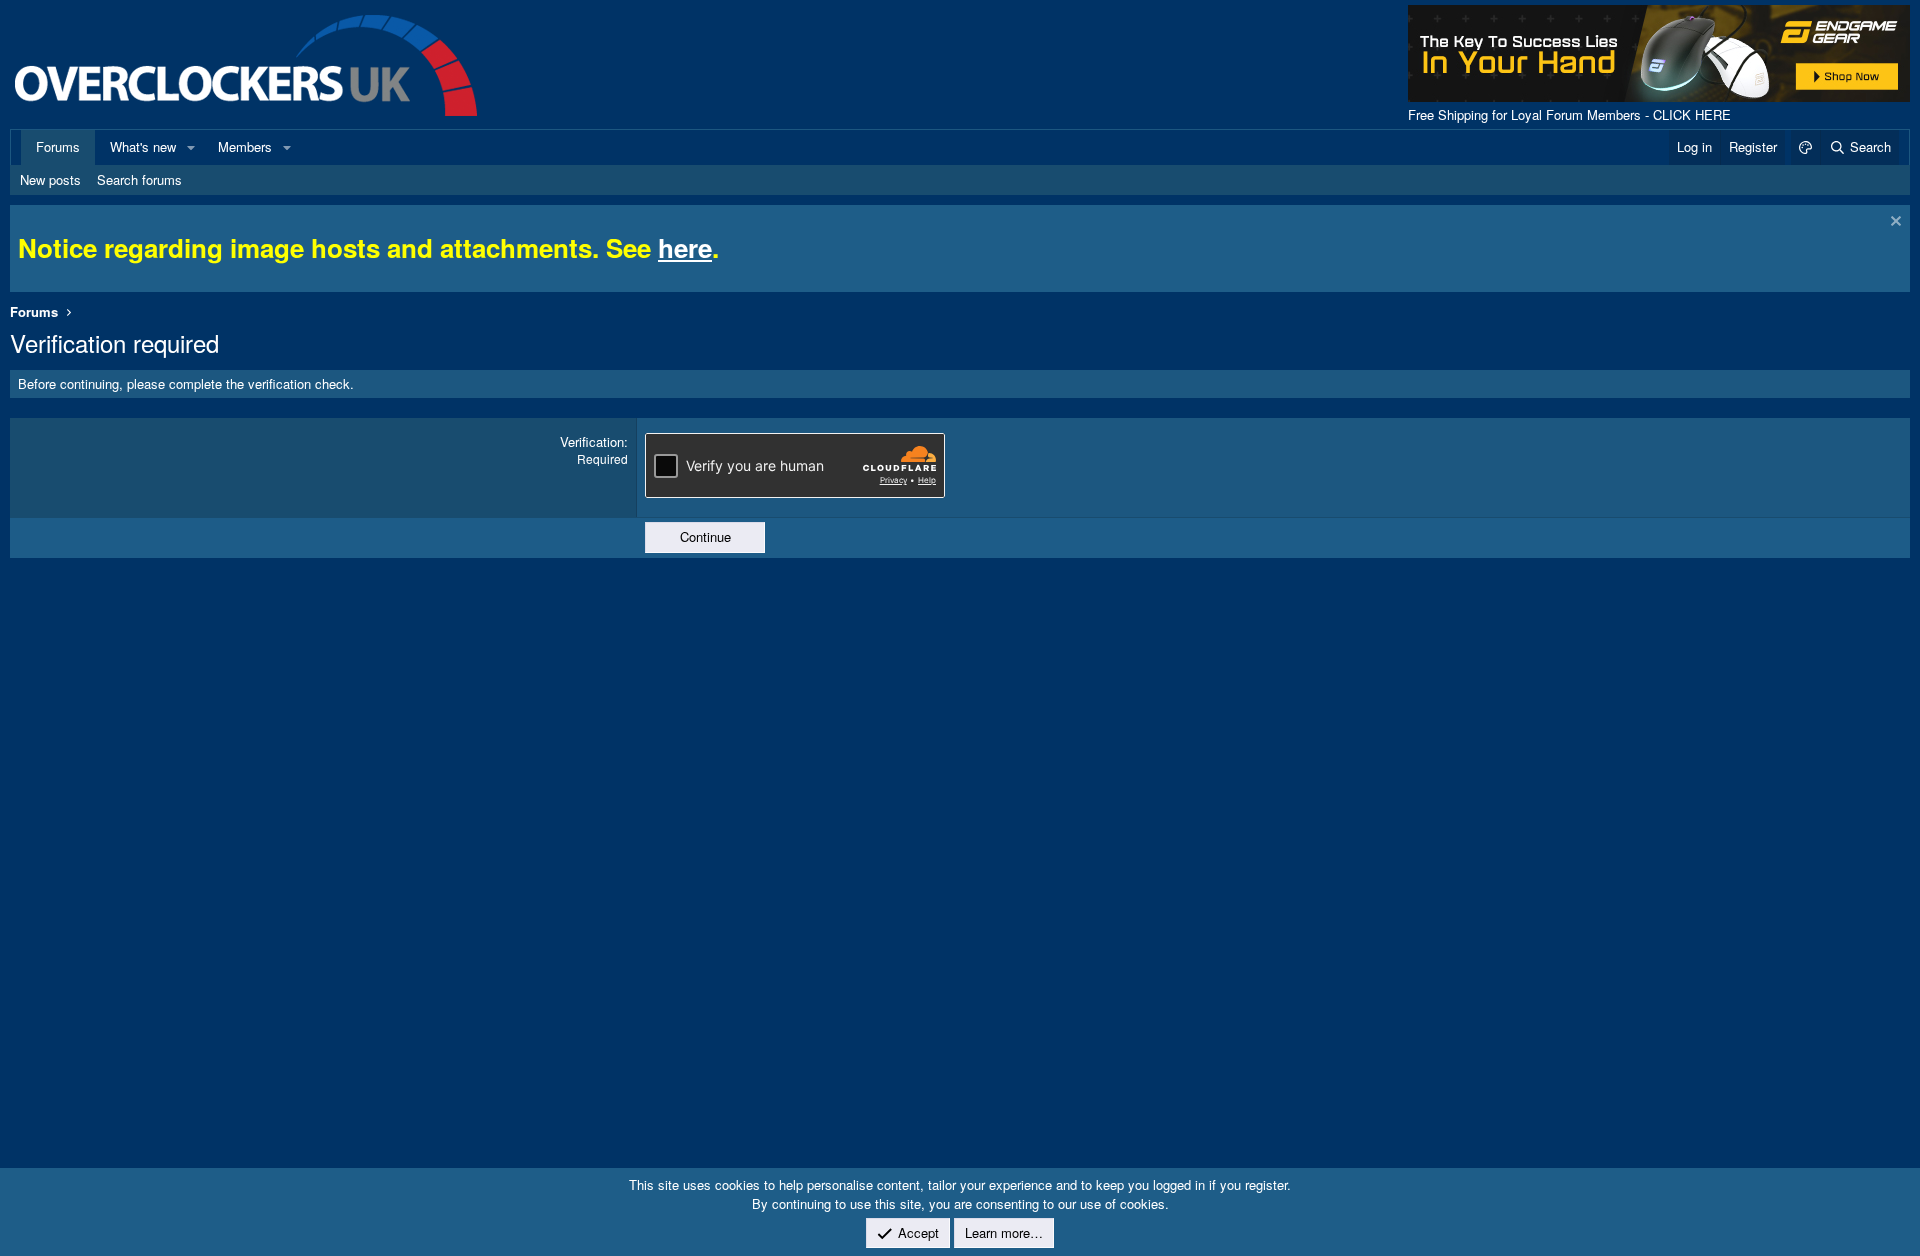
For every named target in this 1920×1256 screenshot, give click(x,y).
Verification (592, 441)
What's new (143, 146)
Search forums (139, 179)
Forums (58, 146)
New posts (50, 179)
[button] (191, 147)
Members (245, 146)
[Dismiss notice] (1893, 223)
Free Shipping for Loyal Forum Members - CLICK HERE (1569, 114)
